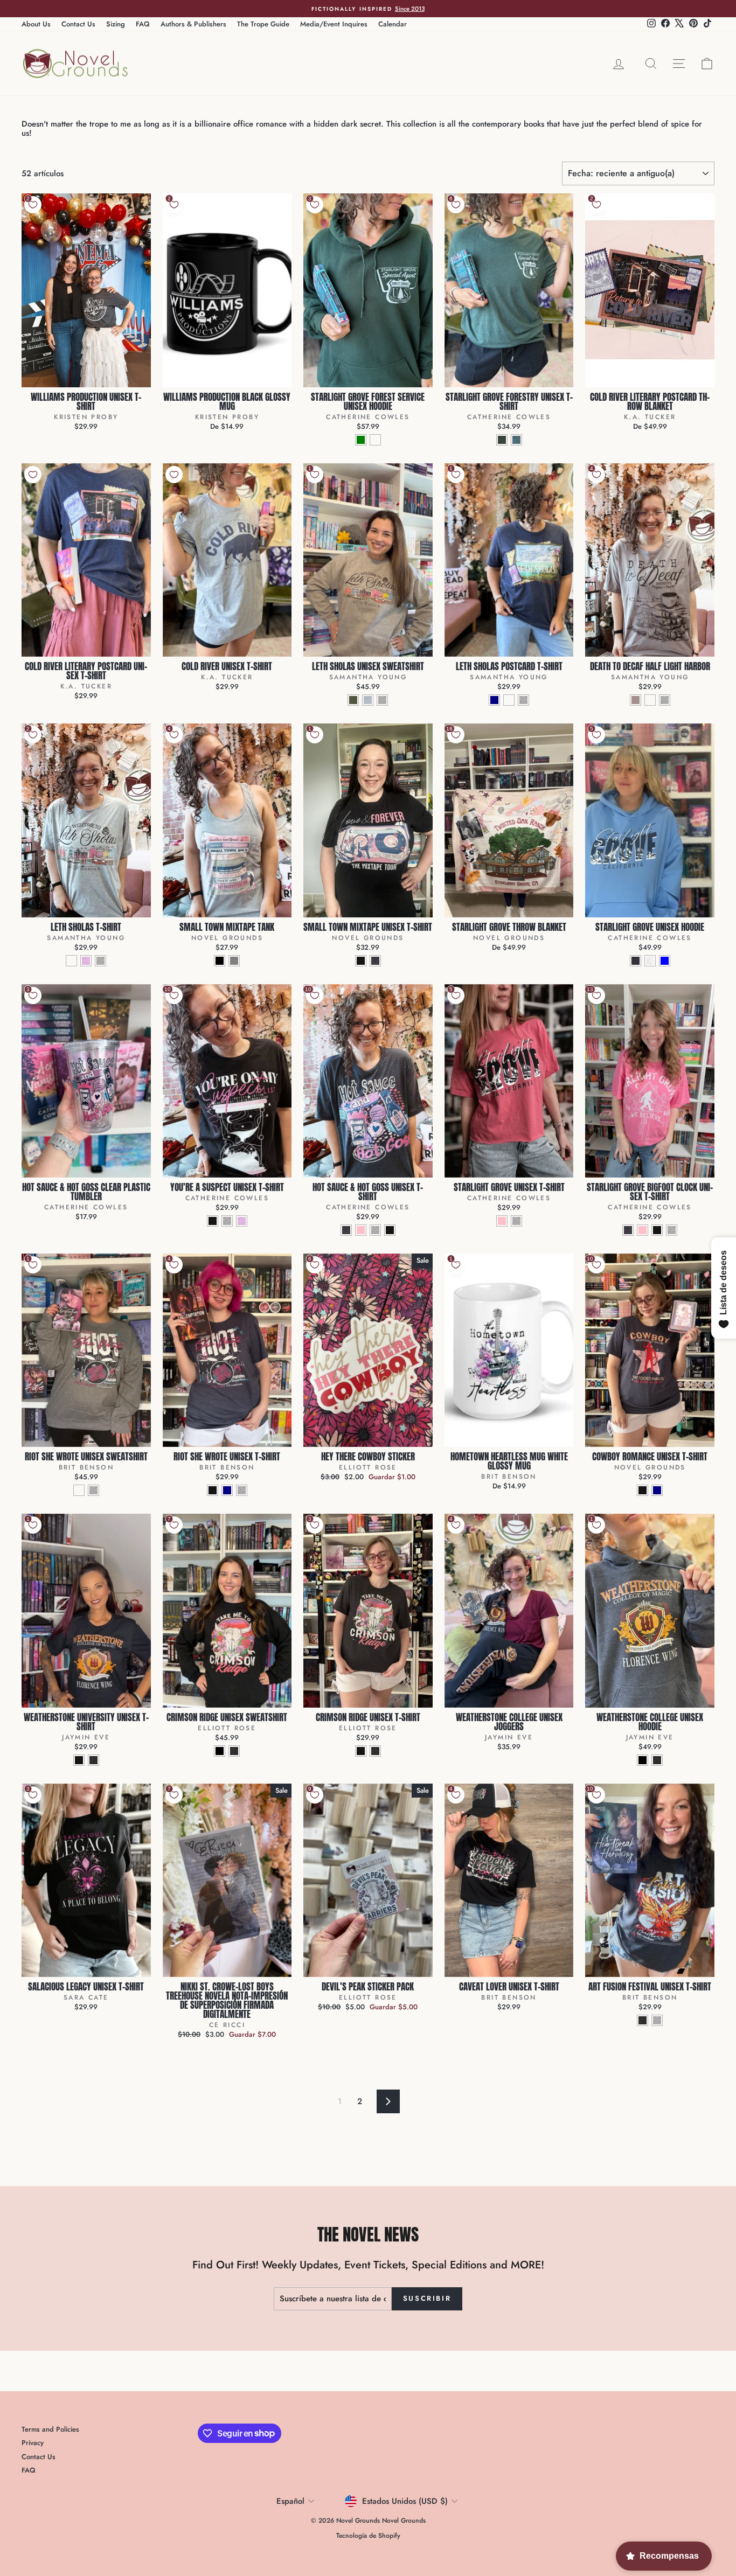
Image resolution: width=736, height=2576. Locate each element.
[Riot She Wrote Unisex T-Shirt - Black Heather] (213, 1490)
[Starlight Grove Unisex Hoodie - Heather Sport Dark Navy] (636, 961)
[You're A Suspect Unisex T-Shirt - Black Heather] (213, 1221)
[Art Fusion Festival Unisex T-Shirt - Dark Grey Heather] (643, 2020)
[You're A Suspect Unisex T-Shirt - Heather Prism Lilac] (242, 1221)
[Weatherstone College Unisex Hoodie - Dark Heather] (657, 1760)
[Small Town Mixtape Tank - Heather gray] (234, 961)
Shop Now (86, 376)
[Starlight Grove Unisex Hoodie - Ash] (650, 961)
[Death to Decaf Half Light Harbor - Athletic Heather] (665, 700)
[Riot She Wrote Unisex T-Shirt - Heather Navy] (227, 1490)
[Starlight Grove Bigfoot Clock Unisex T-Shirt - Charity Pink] (643, 1230)
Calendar (393, 24)
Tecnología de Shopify (368, 2536)
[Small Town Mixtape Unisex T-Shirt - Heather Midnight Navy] (375, 961)
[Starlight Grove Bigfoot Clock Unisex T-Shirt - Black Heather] (657, 1230)
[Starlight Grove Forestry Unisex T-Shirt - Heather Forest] (502, 440)
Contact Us (78, 24)
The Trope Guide (263, 24)
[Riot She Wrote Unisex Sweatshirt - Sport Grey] (93, 1490)
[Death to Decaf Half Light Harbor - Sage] (650, 700)
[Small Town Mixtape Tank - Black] (220, 961)
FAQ (143, 24)
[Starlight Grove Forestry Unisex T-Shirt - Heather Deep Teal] (516, 440)
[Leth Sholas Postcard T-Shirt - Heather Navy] (494, 700)
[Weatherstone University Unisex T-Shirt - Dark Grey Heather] (93, 1760)
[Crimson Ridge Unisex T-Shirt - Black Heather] (361, 1751)
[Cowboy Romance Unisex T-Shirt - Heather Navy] (657, 1490)
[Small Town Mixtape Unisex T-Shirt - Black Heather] (361, 961)
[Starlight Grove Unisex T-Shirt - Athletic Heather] (516, 1221)
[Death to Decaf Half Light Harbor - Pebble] (636, 700)
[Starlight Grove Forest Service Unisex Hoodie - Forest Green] (361, 440)
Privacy (33, 2443)
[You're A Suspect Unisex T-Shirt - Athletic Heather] (227, 1221)
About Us (36, 24)
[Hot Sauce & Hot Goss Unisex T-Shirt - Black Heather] (390, 1230)
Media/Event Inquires (334, 24)
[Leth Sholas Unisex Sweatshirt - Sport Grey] (382, 700)
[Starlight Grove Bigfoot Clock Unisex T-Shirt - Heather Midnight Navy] (628, 1230)
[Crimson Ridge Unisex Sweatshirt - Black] (220, 1751)
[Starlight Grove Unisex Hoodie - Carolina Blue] (665, 961)
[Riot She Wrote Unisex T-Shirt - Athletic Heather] (242, 1490)
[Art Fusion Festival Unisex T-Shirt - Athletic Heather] (657, 2020)
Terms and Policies (50, 2429)
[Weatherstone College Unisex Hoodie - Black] (643, 1760)
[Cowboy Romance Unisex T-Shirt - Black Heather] (643, 1490)
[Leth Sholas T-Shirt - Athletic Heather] (100, 961)
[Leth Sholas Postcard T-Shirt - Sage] (509, 700)
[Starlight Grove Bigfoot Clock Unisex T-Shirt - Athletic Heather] (672, 1230)
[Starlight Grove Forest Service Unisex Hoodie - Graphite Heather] (375, 440)
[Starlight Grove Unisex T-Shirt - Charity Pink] (502, 1221)
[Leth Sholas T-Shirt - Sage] (71, 961)
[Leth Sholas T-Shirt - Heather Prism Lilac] (86, 961)
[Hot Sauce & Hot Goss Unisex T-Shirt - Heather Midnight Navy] (346, 1230)
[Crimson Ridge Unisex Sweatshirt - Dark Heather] (234, 1751)
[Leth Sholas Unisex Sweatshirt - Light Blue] (368, 700)
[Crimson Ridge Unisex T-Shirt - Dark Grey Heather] (375, 1751)
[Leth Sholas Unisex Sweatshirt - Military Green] (353, 700)
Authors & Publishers (193, 24)
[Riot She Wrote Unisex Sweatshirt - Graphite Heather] (79, 1490)
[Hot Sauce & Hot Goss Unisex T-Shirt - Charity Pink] (361, 1230)
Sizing (116, 24)
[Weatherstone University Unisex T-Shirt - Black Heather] (79, 1760)
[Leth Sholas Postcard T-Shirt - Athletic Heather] (523, 700)
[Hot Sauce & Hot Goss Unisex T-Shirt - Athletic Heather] (375, 1230)
